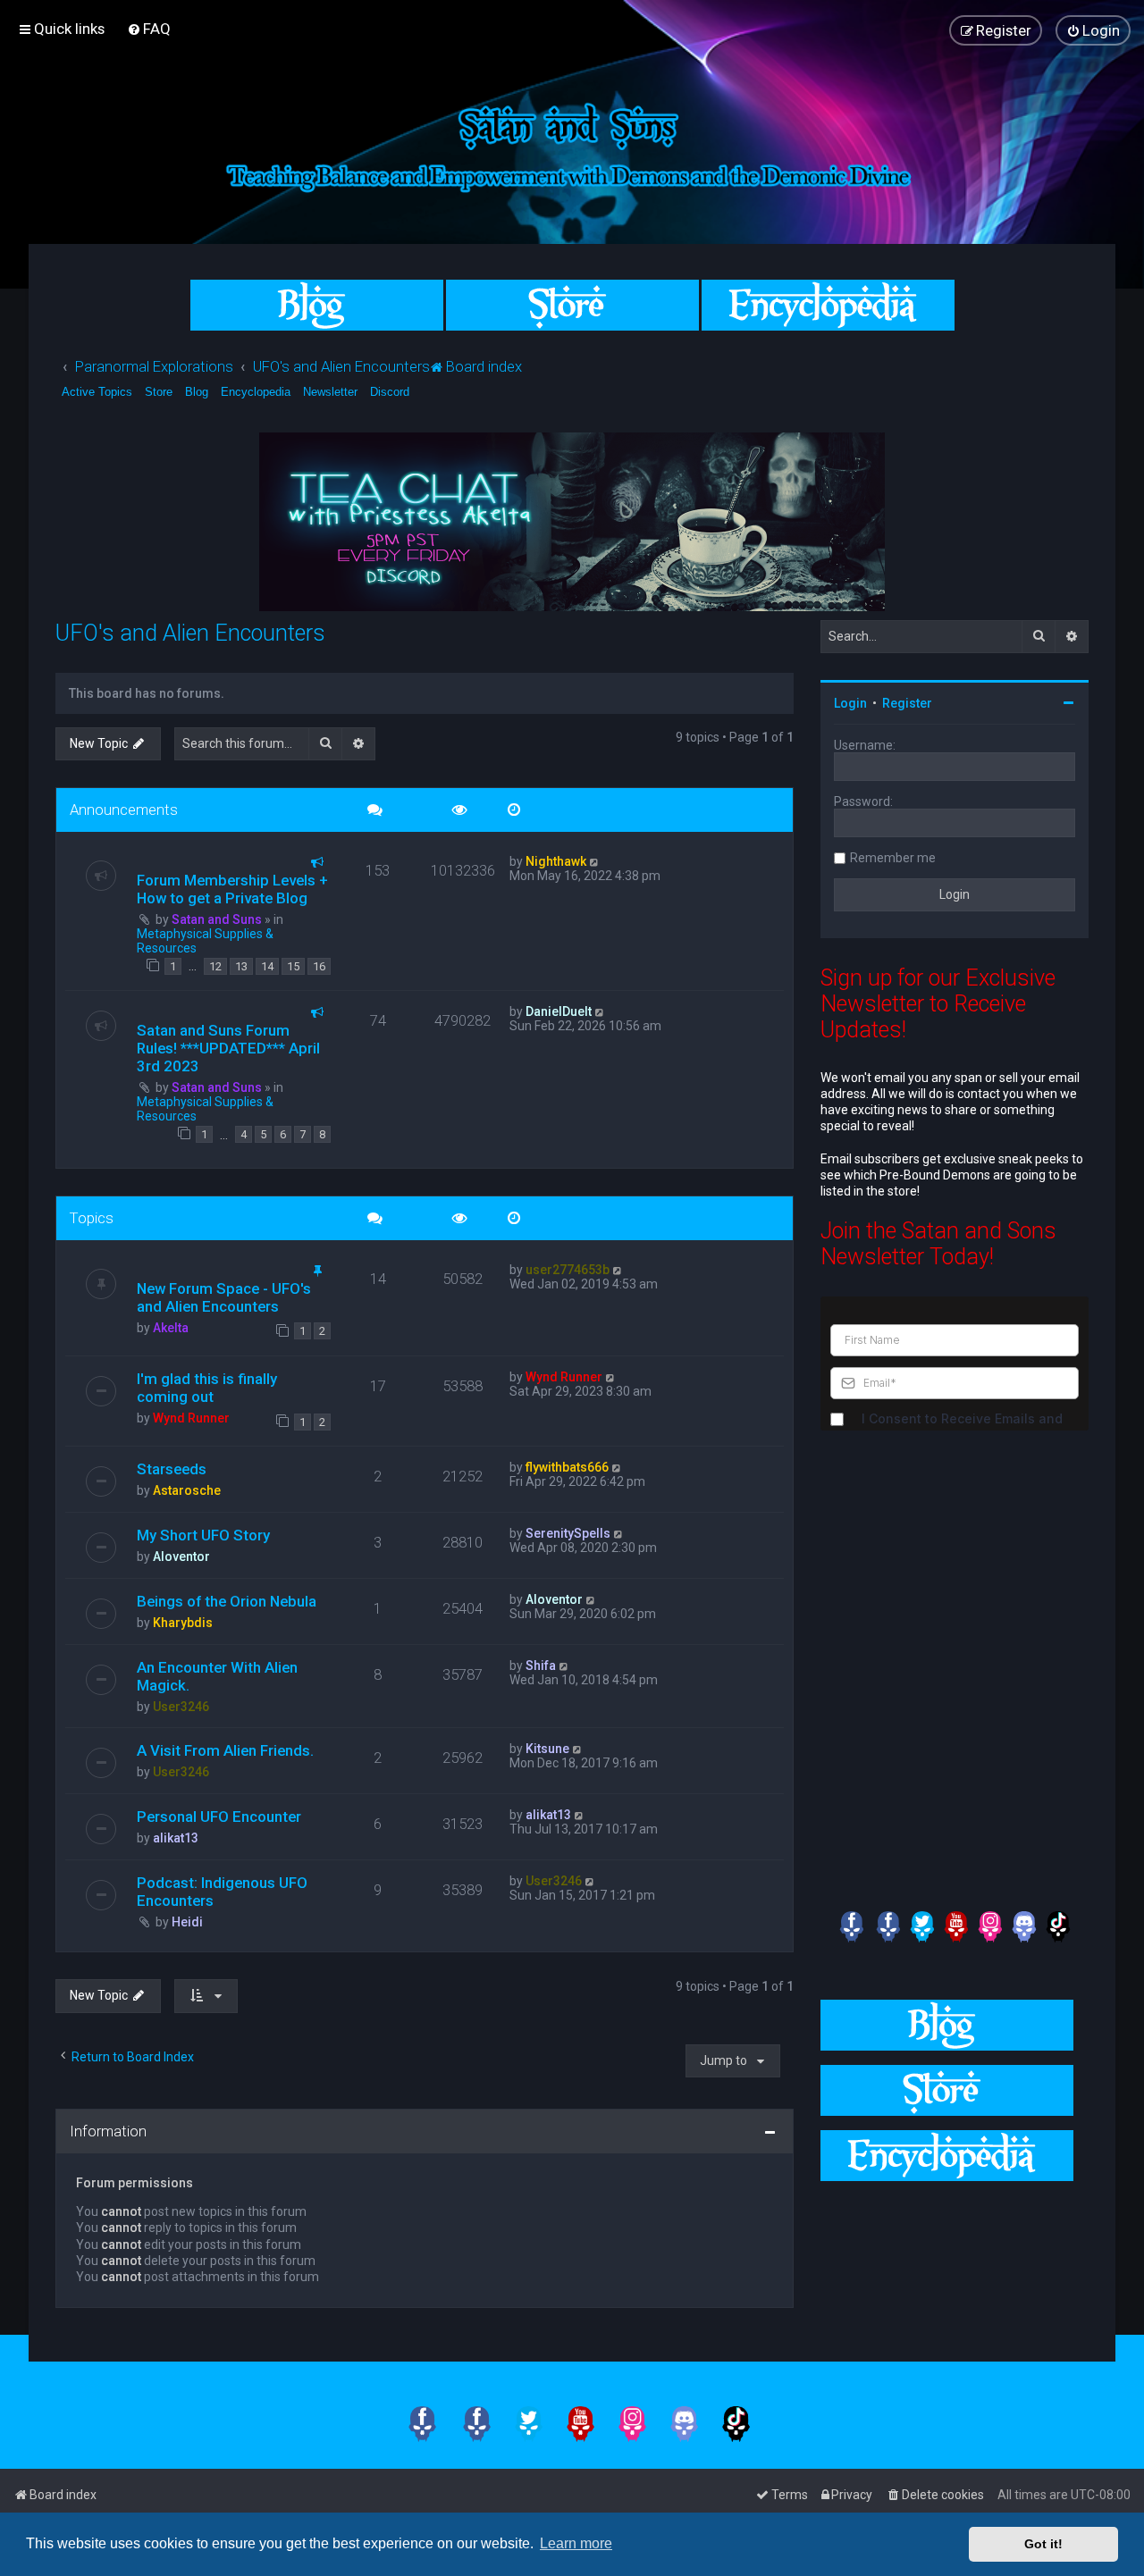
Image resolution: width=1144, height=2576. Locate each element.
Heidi (187, 1922)
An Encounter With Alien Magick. (217, 1676)
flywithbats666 (567, 1467)
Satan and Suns (217, 919)
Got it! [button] (1043, 2544)
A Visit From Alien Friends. (225, 1750)
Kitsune (547, 1749)
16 (319, 966)
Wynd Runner (191, 1418)
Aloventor (181, 1557)
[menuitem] (149, 29)
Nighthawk (556, 861)
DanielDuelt (559, 1011)
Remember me (893, 858)
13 (241, 966)
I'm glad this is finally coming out (207, 1388)
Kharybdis (183, 1623)
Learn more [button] (576, 2543)
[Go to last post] (595, 861)
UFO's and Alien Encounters (190, 633)
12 (215, 966)
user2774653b (568, 1270)
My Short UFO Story (203, 1535)
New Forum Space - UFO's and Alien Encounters (224, 1297)
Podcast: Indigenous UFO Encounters (222, 1892)
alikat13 (176, 1838)
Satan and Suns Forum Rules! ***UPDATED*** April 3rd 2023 (228, 1048)
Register (907, 703)
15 (293, 966)
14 (267, 966)
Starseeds (172, 1469)
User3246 (181, 1707)
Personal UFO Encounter (219, 1817)
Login (850, 703)
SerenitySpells (568, 1533)
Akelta (171, 1328)
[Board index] (572, 144)
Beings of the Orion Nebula (227, 1601)
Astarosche (187, 1490)
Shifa (541, 1666)
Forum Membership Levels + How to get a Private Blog (232, 889)
